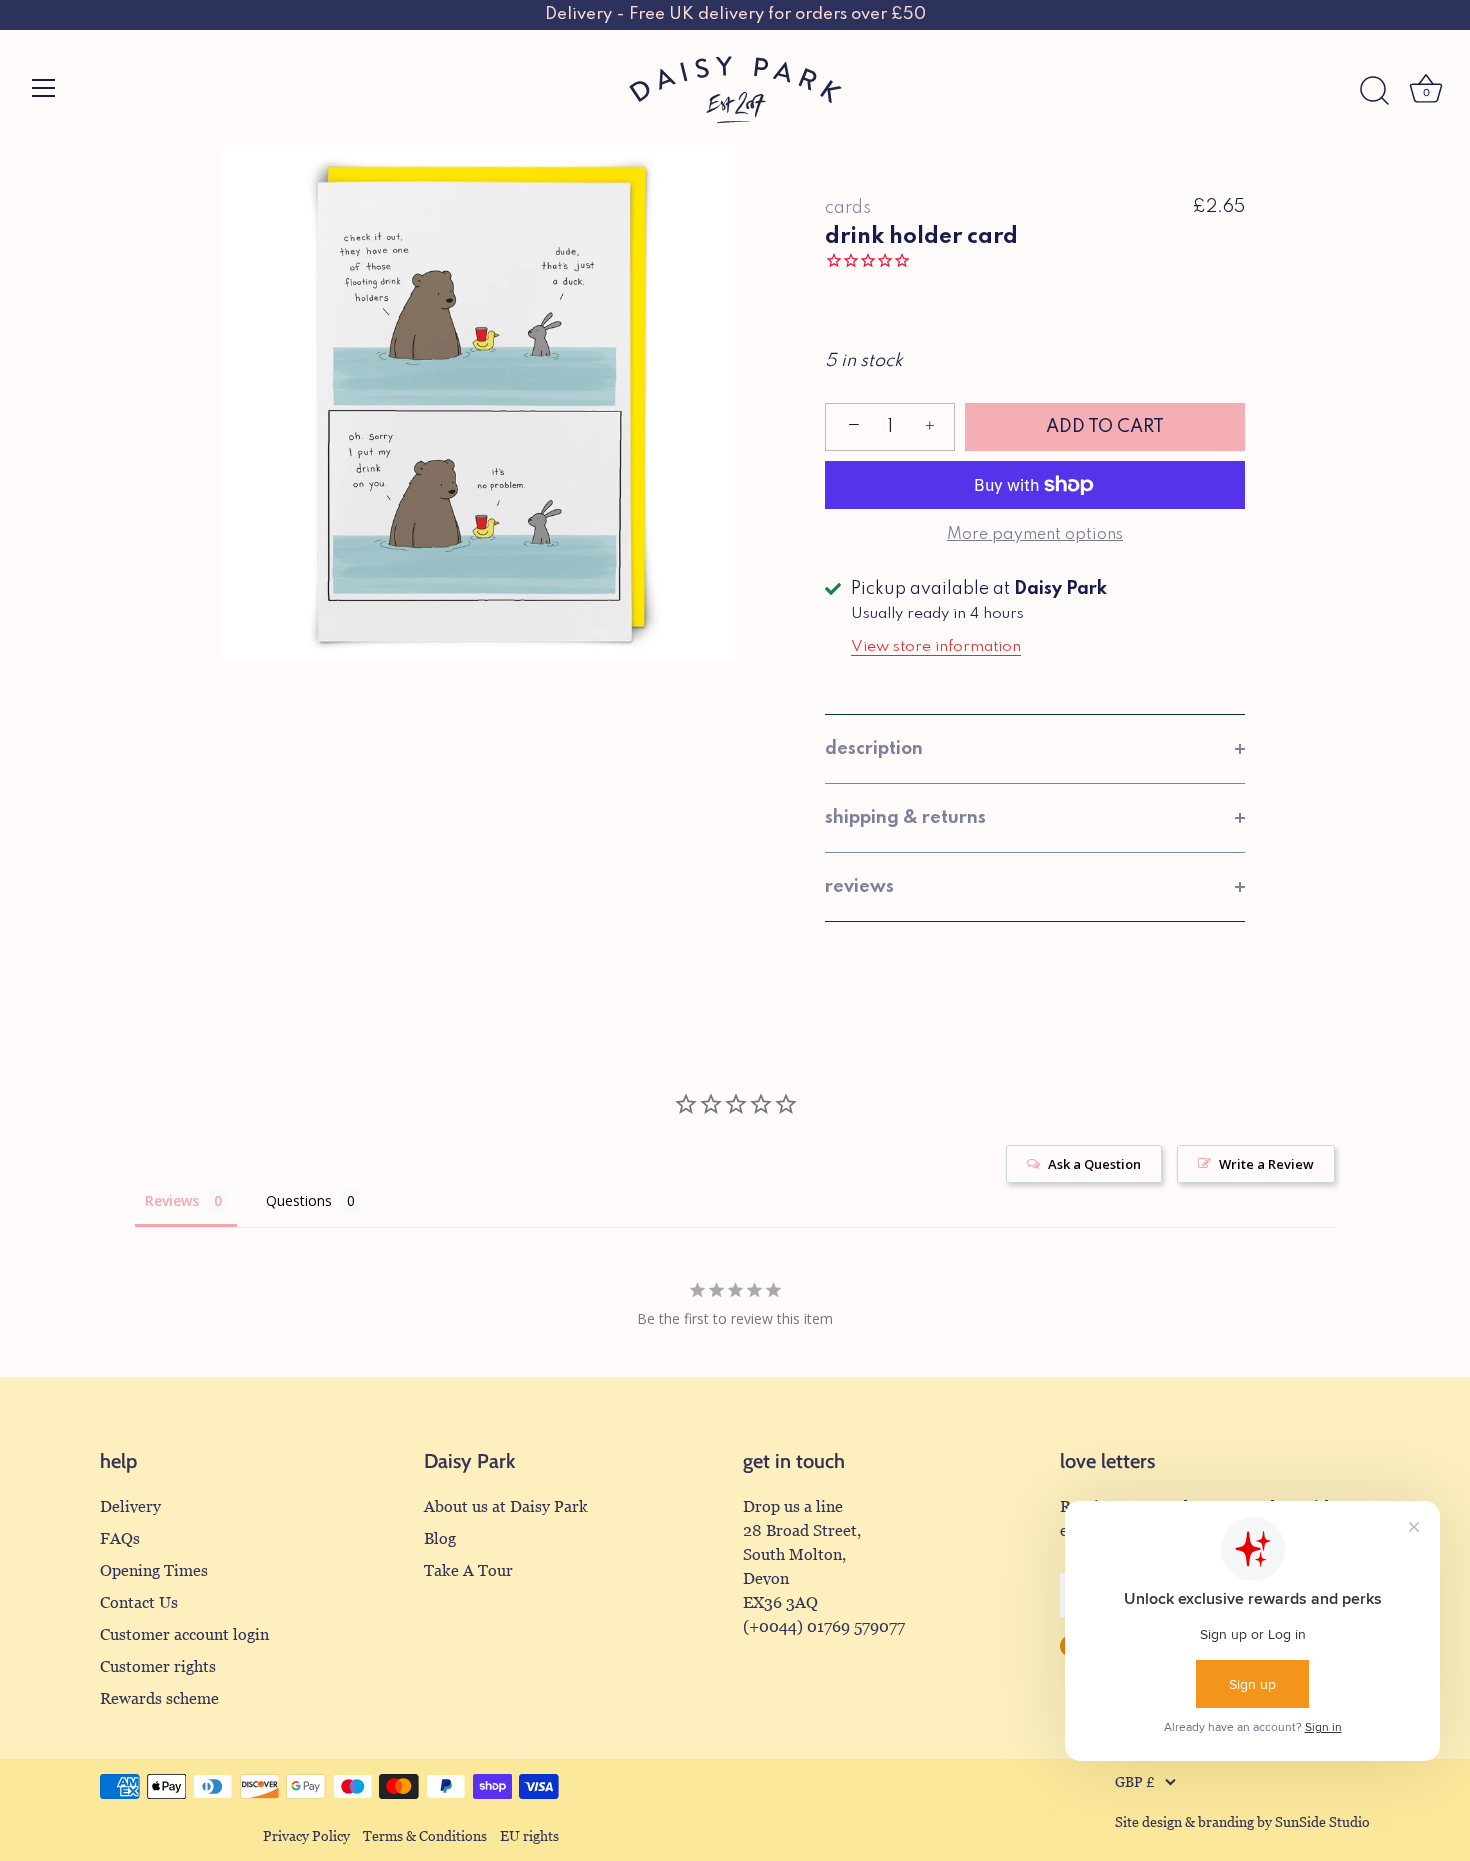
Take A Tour (468, 1570)
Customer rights (158, 1666)
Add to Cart (1105, 427)
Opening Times (154, 1570)
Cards (848, 208)
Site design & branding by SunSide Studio (1242, 1822)
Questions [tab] (299, 1200)
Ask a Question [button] (1094, 1164)
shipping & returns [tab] (905, 818)
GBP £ (1135, 1782)
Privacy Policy (306, 1836)
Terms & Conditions (425, 1836)
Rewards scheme (159, 1698)
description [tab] (874, 749)
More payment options (1035, 535)
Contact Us (139, 1602)
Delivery (130, 1506)
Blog (440, 1538)
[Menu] (44, 88)
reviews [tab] (859, 887)
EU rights (529, 1836)
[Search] (1374, 91)
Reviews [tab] (172, 1200)
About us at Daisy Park (506, 1506)
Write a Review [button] (1266, 1164)
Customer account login (184, 1634)
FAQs (120, 1538)
